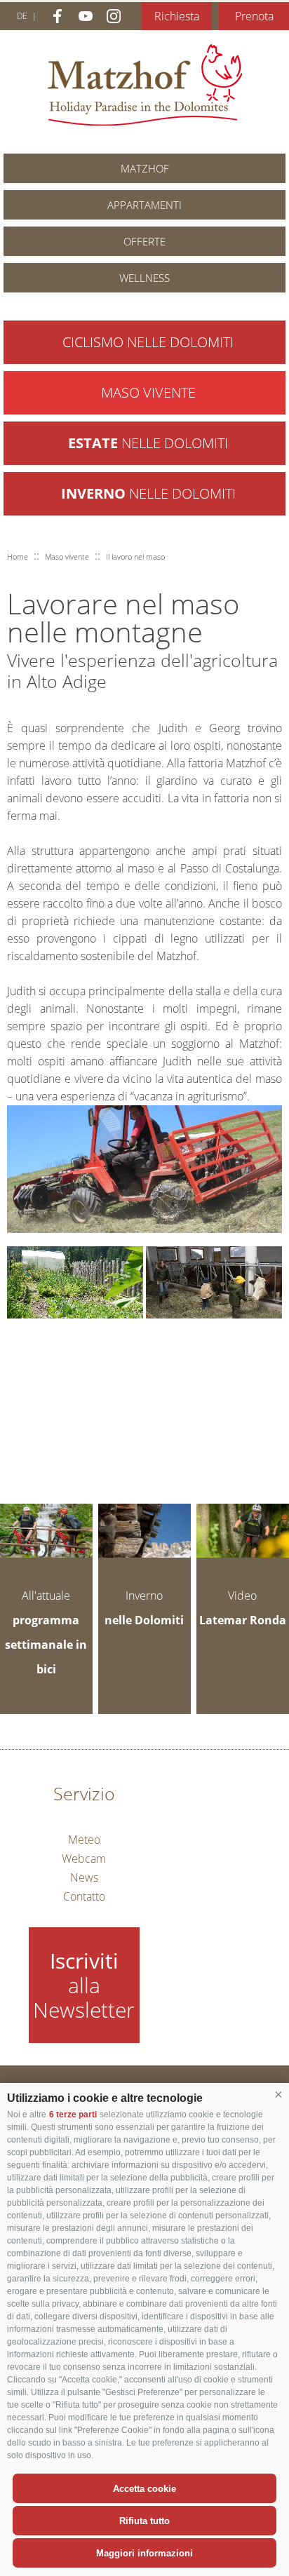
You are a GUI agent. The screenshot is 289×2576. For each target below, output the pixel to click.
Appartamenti (144, 205)
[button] (278, 2095)
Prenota (254, 16)
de (22, 16)
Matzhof (145, 85)
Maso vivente (148, 392)
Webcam (84, 1859)
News (84, 1877)
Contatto (84, 1896)
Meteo (84, 1840)
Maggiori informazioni (144, 2553)
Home (18, 557)
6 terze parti (73, 2115)
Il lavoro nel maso (135, 557)
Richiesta (177, 16)
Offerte (144, 241)
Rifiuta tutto (144, 2521)
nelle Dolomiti (148, 443)
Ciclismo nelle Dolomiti (148, 342)
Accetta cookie (144, 2489)
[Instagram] (114, 16)
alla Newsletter (84, 1985)
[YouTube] (86, 16)
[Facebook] (58, 16)
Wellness (144, 278)
